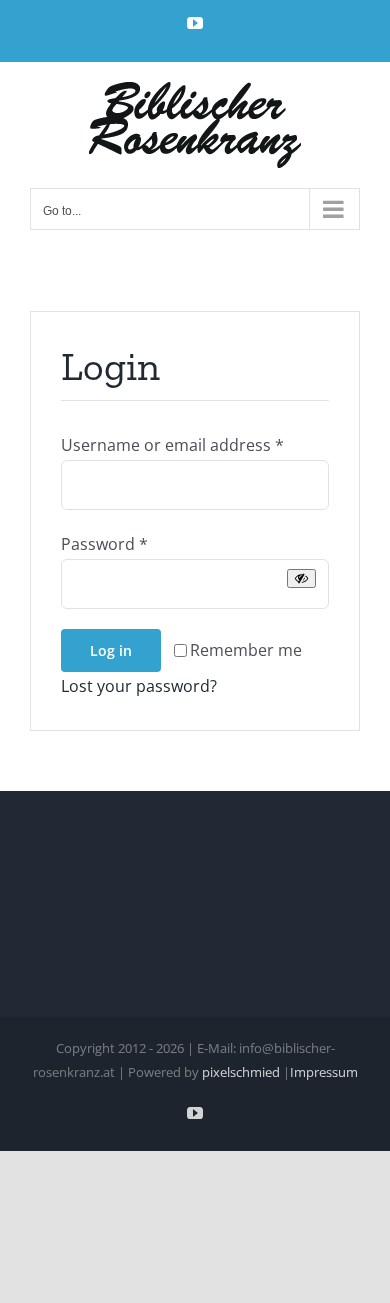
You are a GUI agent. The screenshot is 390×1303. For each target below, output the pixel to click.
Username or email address (172, 445)
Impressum (324, 1072)
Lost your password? (139, 686)
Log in (111, 650)
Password (104, 544)
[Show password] (301, 578)
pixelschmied (241, 1072)
